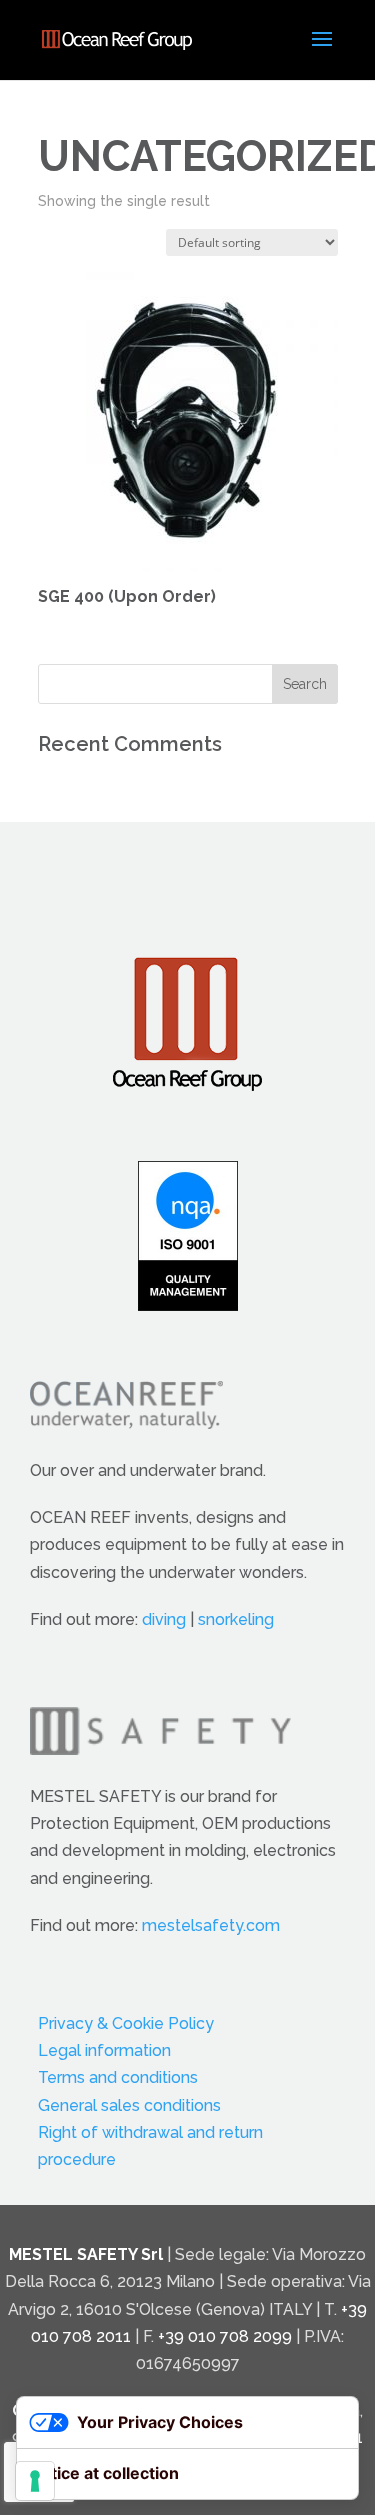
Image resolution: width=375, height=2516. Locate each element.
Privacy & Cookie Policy (126, 2023)
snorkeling (236, 1619)
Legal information (104, 2050)
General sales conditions (129, 2105)
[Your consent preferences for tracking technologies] (35, 2481)
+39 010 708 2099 (225, 2336)
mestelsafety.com (211, 1925)
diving (164, 1619)
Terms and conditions (118, 2077)
